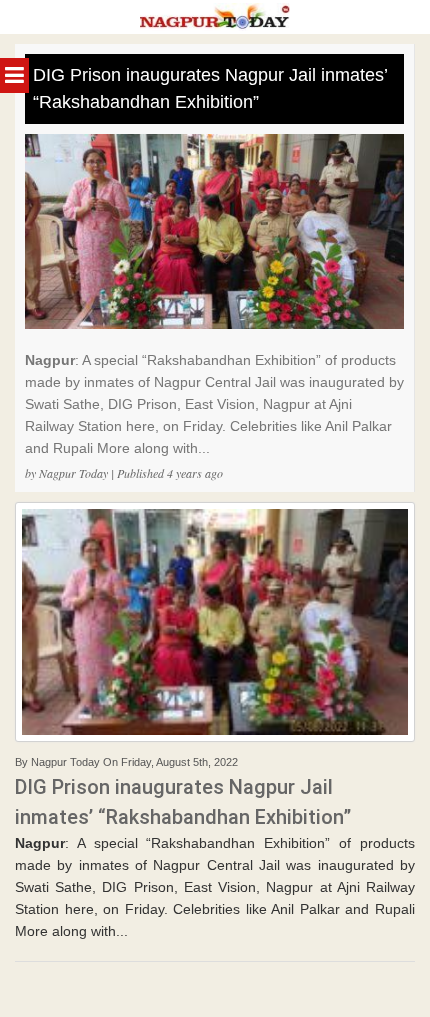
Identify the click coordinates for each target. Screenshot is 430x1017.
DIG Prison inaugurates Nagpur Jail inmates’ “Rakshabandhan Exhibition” (210, 88)
